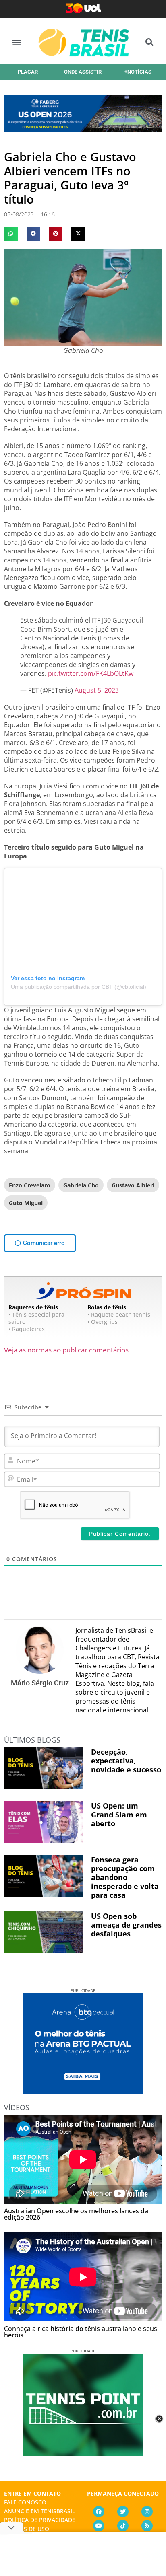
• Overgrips (103, 1322)
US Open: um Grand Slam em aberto (119, 1815)
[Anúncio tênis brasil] (83, 2091)
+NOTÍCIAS (138, 72)
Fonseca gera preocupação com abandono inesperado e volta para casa (125, 1877)
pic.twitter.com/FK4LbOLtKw (91, 673)
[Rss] (147, 2526)
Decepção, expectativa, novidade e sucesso (126, 1761)
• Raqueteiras (27, 1329)
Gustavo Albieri (133, 1185)
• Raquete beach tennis (119, 1314)
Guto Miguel (26, 1203)
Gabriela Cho (81, 1185)
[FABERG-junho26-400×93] (83, 129)
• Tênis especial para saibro (36, 1318)
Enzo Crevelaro (30, 1185)
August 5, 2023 (97, 690)
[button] (17, 42)
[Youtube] (99, 2526)
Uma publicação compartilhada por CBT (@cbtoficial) (79, 987)
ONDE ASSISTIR (83, 72)
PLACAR (28, 72)
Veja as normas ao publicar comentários (66, 1350)
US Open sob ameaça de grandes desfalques (126, 1925)
